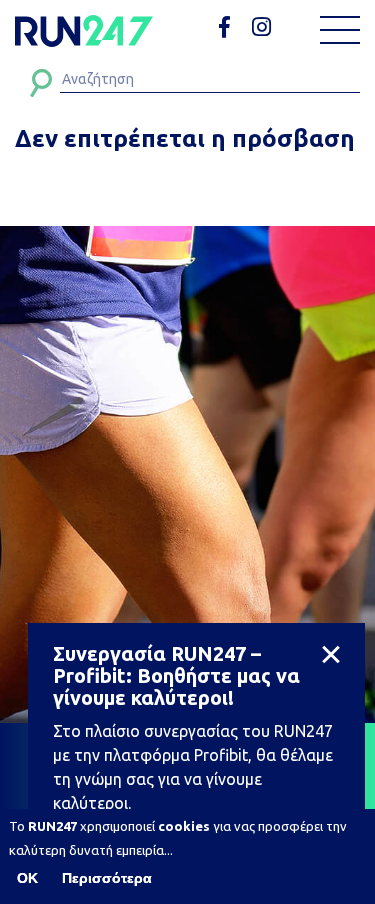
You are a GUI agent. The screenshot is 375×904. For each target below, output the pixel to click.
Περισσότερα (107, 878)
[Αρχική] (84, 31)
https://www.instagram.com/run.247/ (264, 27)
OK (27, 878)
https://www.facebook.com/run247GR (231, 27)
